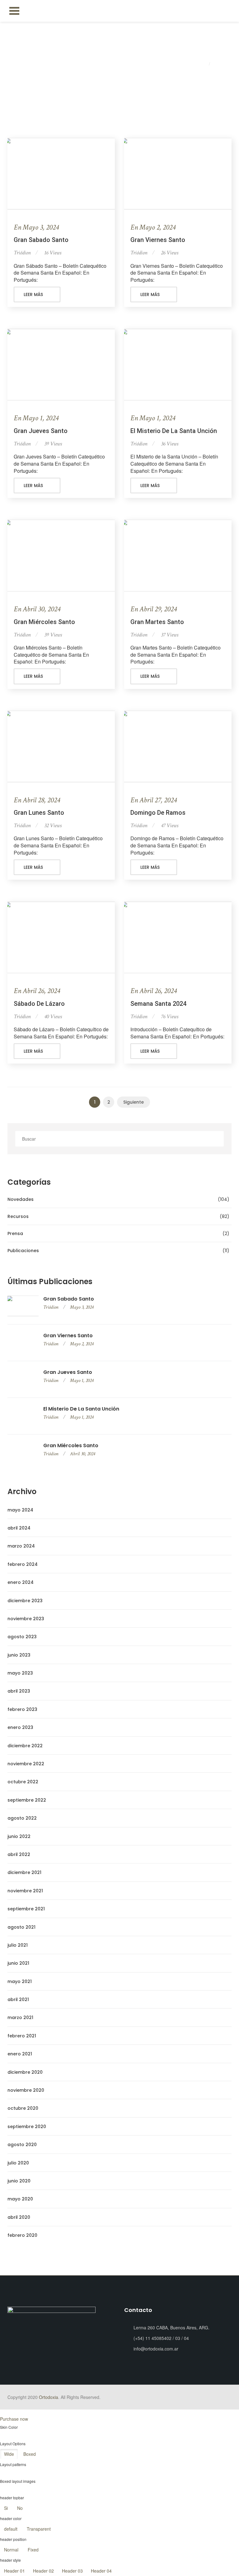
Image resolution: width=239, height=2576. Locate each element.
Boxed (30, 2454)
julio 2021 (18, 1945)
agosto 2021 (21, 1927)
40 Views (53, 1017)
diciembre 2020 (25, 2072)
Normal (11, 2550)
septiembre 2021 (26, 1909)
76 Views (170, 1017)
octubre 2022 (23, 1782)
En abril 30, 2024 (37, 609)
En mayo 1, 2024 (36, 418)
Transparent (39, 2529)
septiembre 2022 (27, 1800)
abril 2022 (19, 1854)
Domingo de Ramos (158, 813)
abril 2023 (19, 1691)
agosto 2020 (22, 2145)
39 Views (53, 444)
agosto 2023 (22, 1637)
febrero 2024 (23, 1564)
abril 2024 (19, 1528)
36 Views (170, 444)
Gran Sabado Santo (41, 240)
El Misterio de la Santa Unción (174, 431)
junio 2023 (19, 1655)
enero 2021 (20, 2054)
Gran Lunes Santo (39, 813)
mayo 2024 (20, 1510)
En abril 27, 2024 (154, 800)
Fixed (33, 2550)
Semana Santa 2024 (158, 1004)
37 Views (170, 635)
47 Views (170, 825)
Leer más (34, 294)
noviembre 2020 (26, 2090)
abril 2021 (18, 1999)
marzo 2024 (21, 1546)
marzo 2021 (20, 2017)
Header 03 (72, 2571)
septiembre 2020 (27, 2127)
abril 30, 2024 (82, 1454)
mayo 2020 (20, 2199)
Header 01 (14, 2571)
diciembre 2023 (25, 1601)
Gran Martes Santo (157, 622)
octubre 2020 (23, 2108)
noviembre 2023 (26, 1619)
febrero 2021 (22, 2036)
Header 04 (101, 2571)
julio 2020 (18, 2163)
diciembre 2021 (24, 1872)
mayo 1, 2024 (82, 1381)
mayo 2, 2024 (82, 1344)
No (20, 2508)
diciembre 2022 (25, 1746)
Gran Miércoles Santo (44, 622)
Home (201, 64)
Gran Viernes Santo (158, 240)
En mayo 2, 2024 (153, 227)
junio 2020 (19, 2181)
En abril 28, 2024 (37, 800)
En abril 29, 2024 (154, 609)
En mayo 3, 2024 (36, 227)
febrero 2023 (22, 1709)
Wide (9, 2454)
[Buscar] (217, 1139)
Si (6, 2508)
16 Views (53, 253)
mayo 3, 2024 (82, 1307)
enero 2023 (20, 1727)
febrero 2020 (22, 2235)
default (11, 2529)
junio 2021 (18, 1963)
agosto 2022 (22, 1818)
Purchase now (14, 2419)
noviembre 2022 (26, 1764)
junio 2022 (19, 1836)
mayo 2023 (20, 1673)
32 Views (53, 825)
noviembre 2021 (25, 1891)
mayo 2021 (20, 1981)
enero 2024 (21, 1582)
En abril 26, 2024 (37, 991)
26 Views (170, 253)
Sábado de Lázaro (39, 1004)
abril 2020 (19, 2217)
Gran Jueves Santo (41, 431)
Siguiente (134, 1102)
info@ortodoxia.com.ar (156, 2349)
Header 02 (43, 2571)
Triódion (22, 253)
